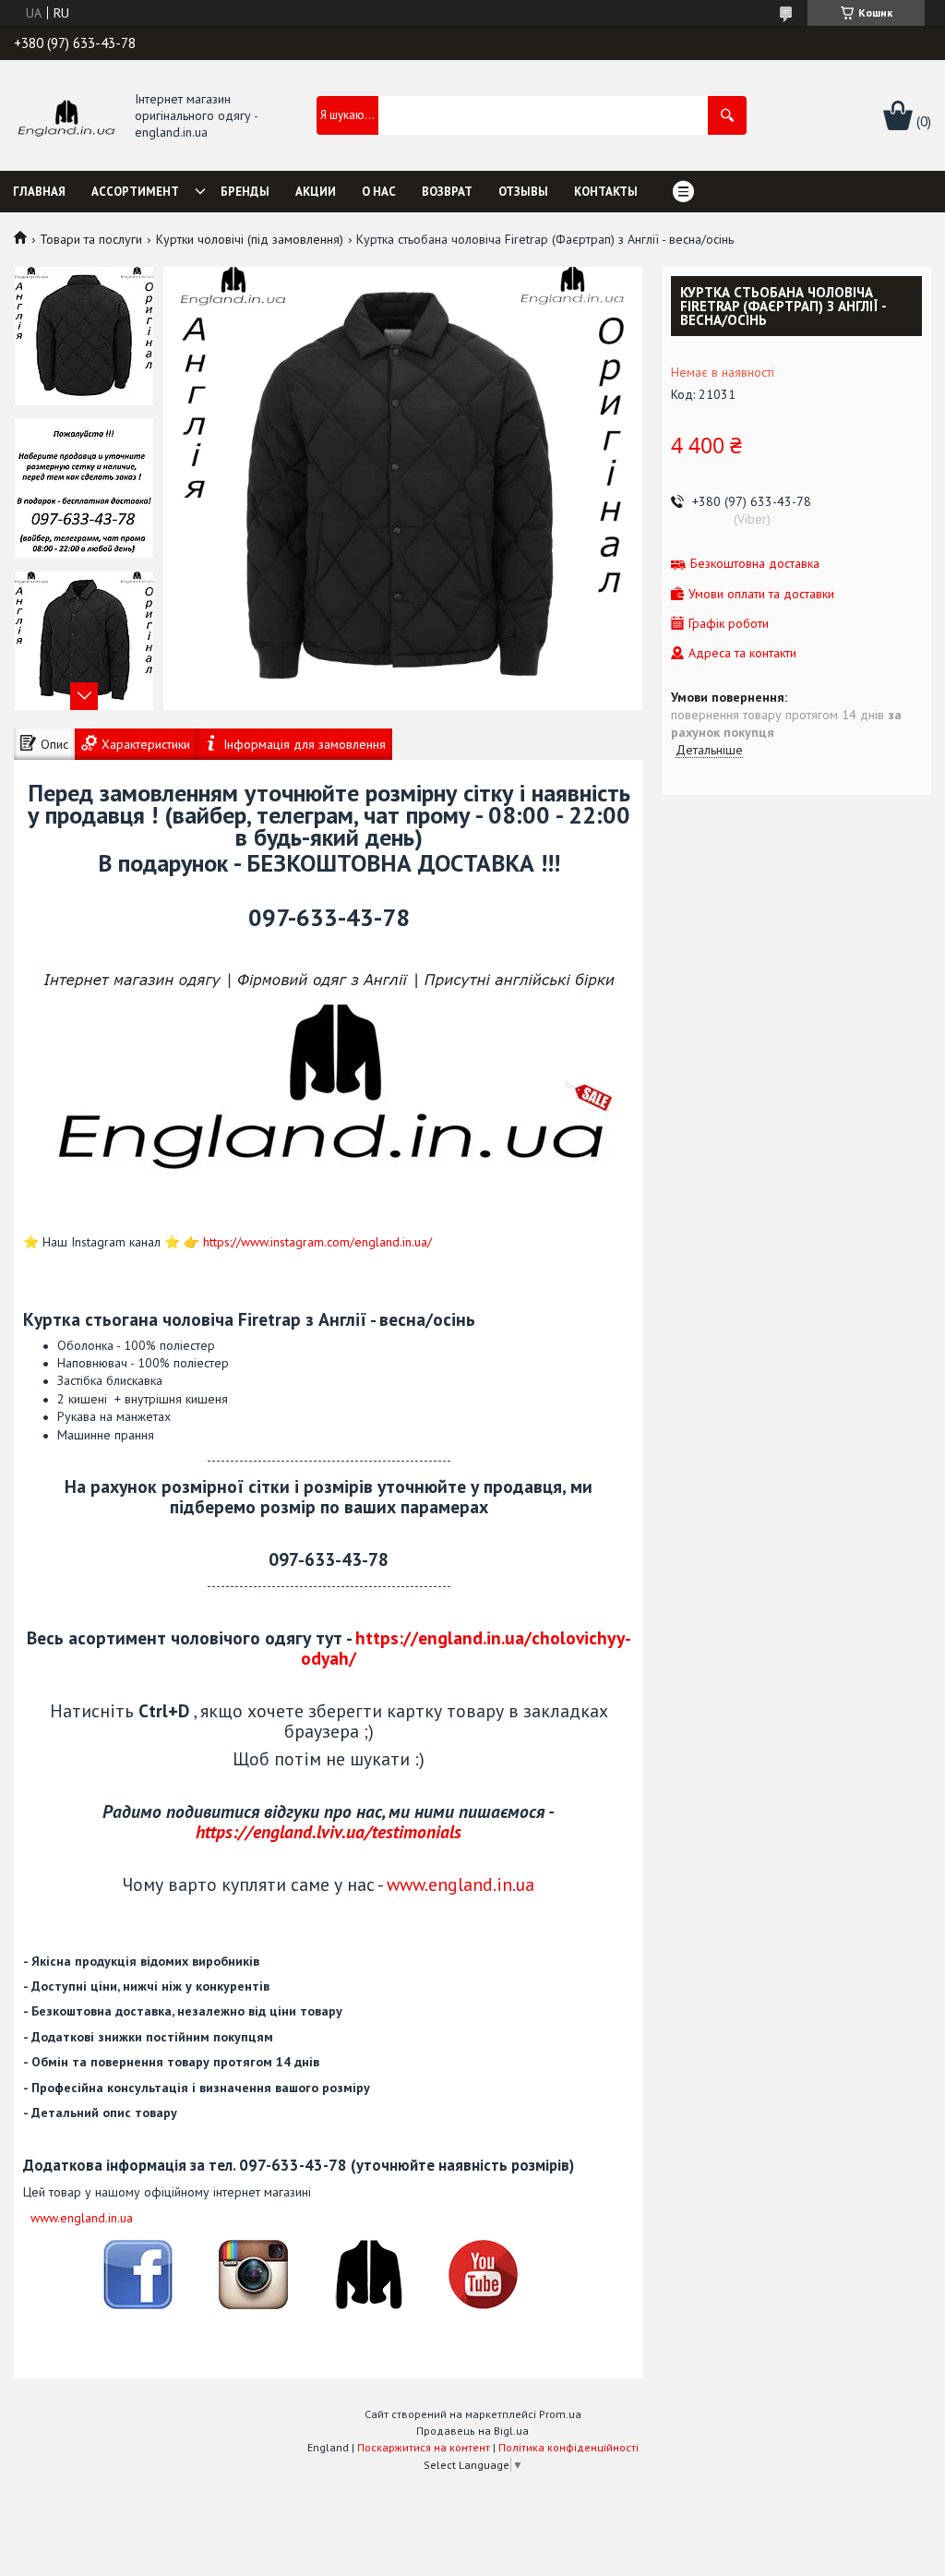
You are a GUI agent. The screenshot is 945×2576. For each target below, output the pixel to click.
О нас (379, 192)
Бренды (245, 192)
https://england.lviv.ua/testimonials (329, 1831)
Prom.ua (560, 2414)
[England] (66, 116)
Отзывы (523, 192)
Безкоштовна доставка (755, 564)
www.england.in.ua (461, 1884)
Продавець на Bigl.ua (472, 2431)
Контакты (606, 192)
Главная (39, 192)
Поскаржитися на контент (424, 2447)
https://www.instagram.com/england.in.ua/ (317, 1242)
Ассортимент (135, 192)
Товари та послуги (91, 239)
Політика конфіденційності (568, 2447)
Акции (316, 192)
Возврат (447, 192)
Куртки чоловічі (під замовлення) (250, 239)
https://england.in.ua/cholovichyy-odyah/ (466, 1648)
